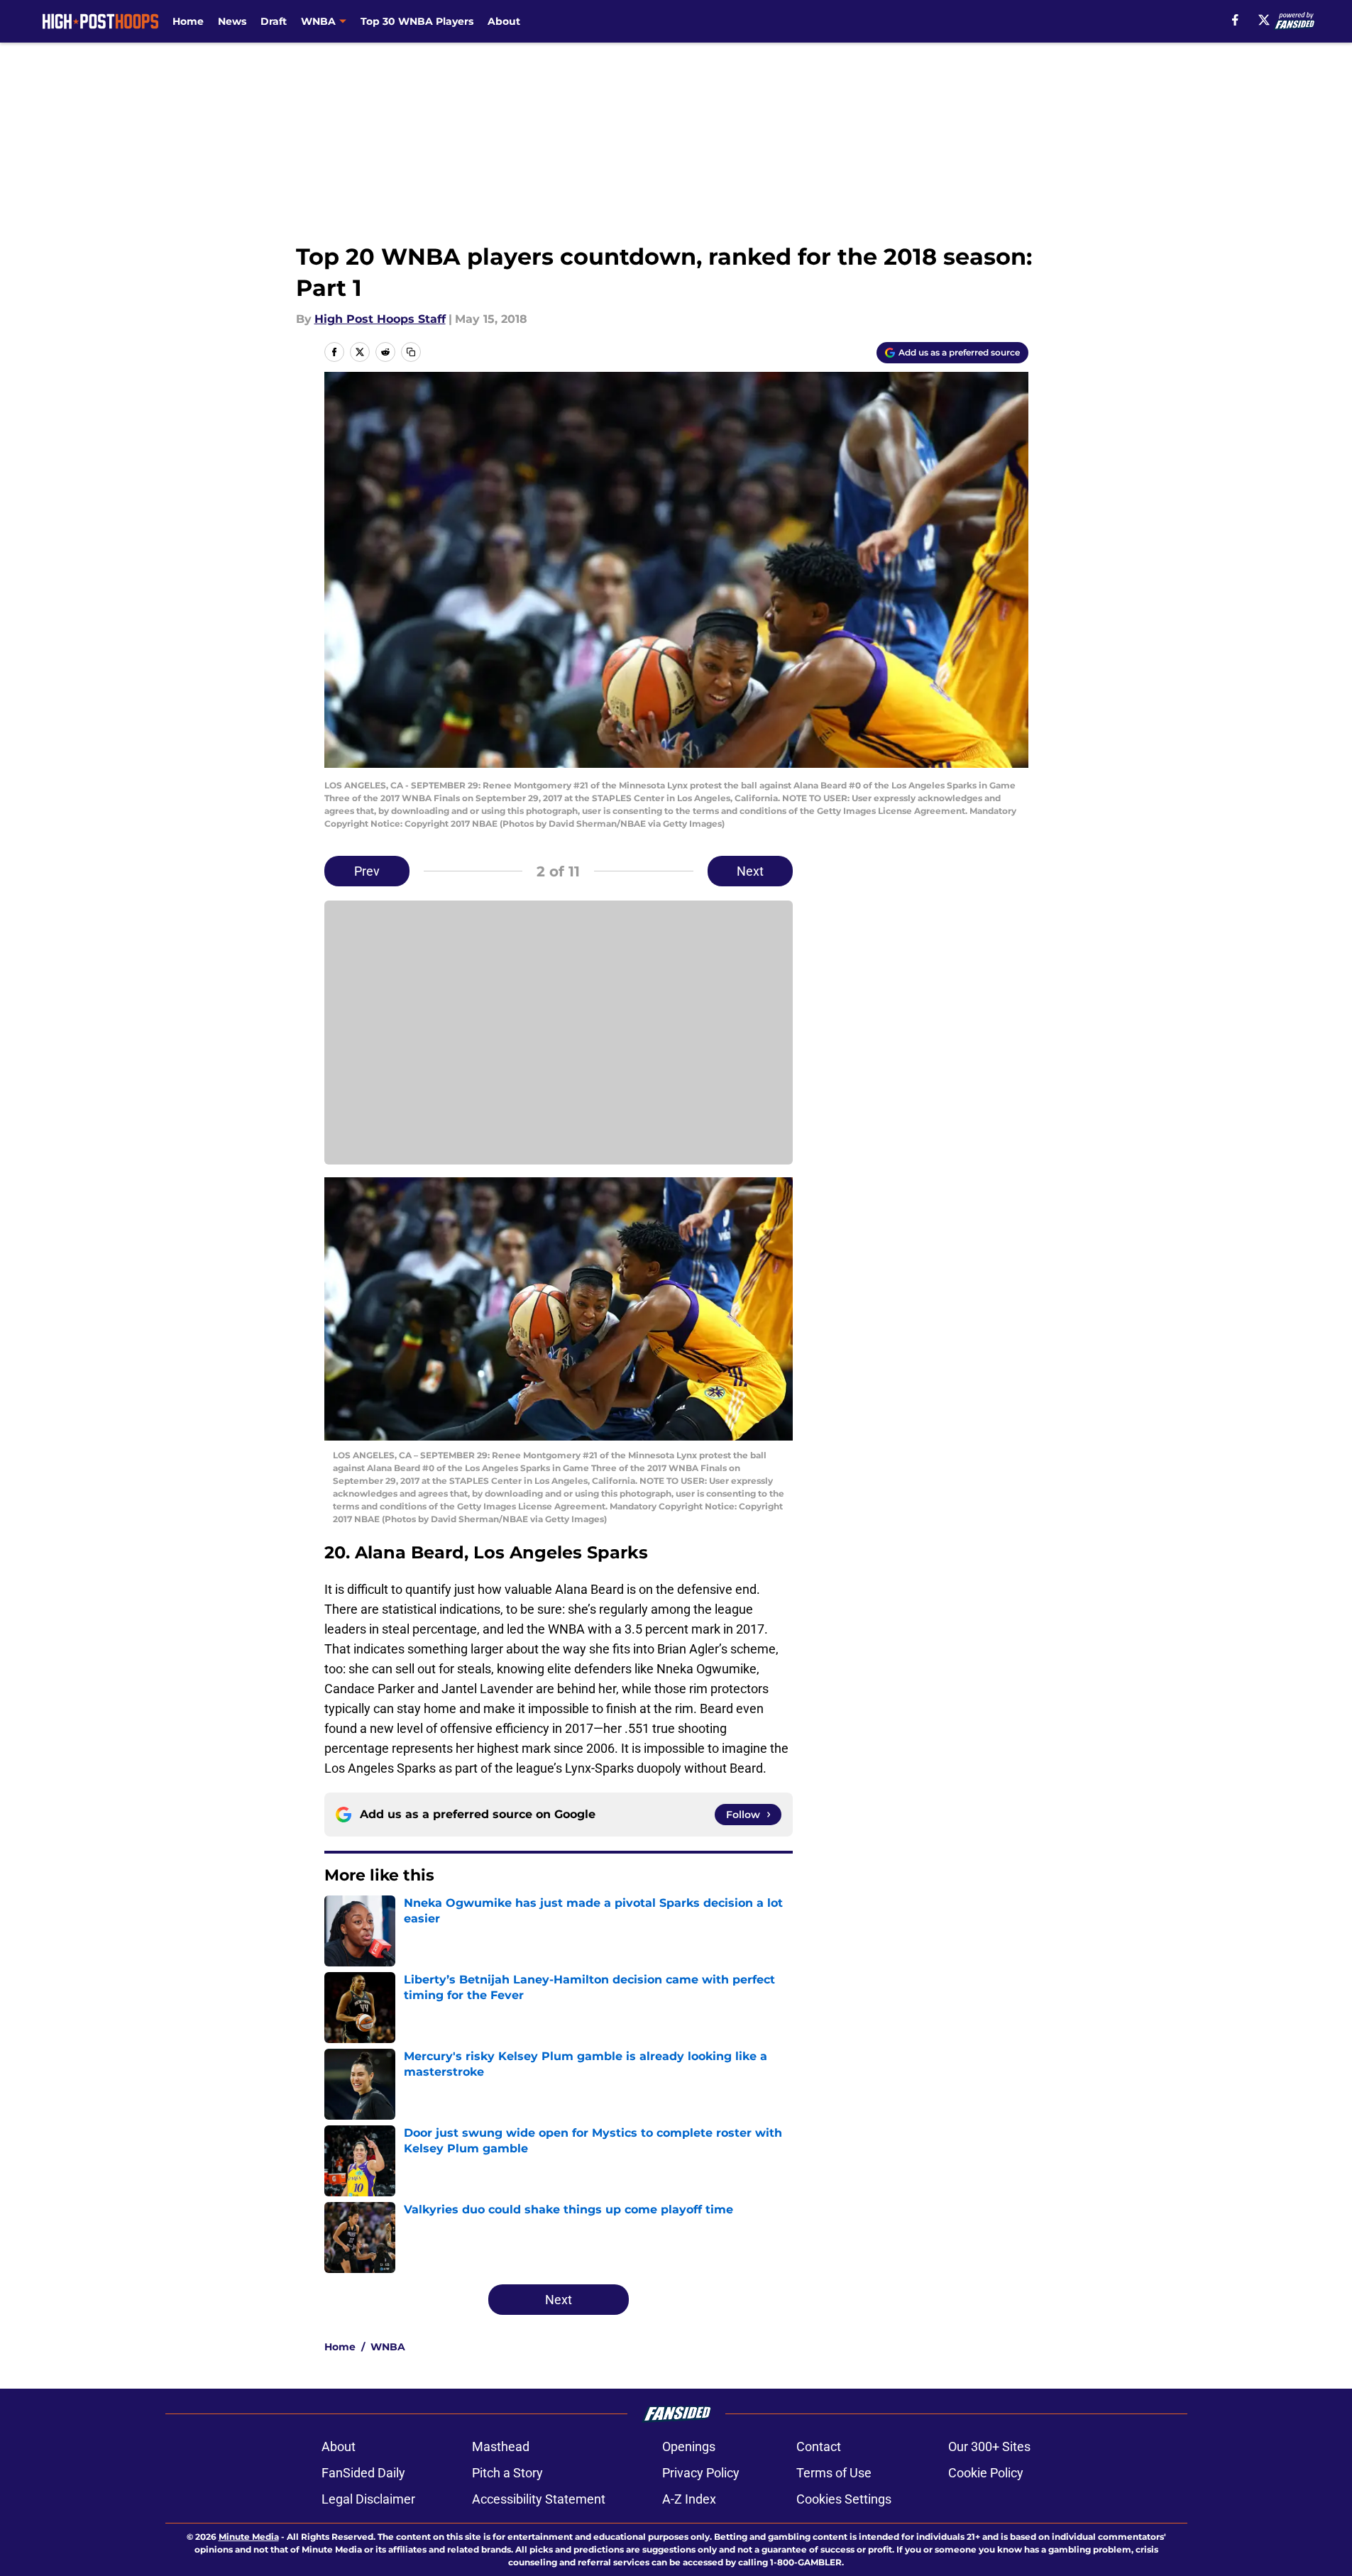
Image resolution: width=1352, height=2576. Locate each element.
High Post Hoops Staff (380, 319)
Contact (819, 2446)
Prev (367, 871)
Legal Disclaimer (368, 2499)
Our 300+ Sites (989, 2446)
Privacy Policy (701, 2473)
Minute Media (249, 2537)
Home (188, 21)
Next (750, 871)
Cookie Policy (986, 2473)
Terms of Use (834, 2473)
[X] (1264, 20)
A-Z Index (689, 2499)
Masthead (501, 2446)
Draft (274, 21)
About (504, 21)
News (232, 21)
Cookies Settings (844, 2499)
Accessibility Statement (539, 2499)
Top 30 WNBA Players (417, 21)
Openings (689, 2446)
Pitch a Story (507, 2473)
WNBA (388, 2347)
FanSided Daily (363, 2473)
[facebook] (1235, 20)
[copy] (411, 352)
